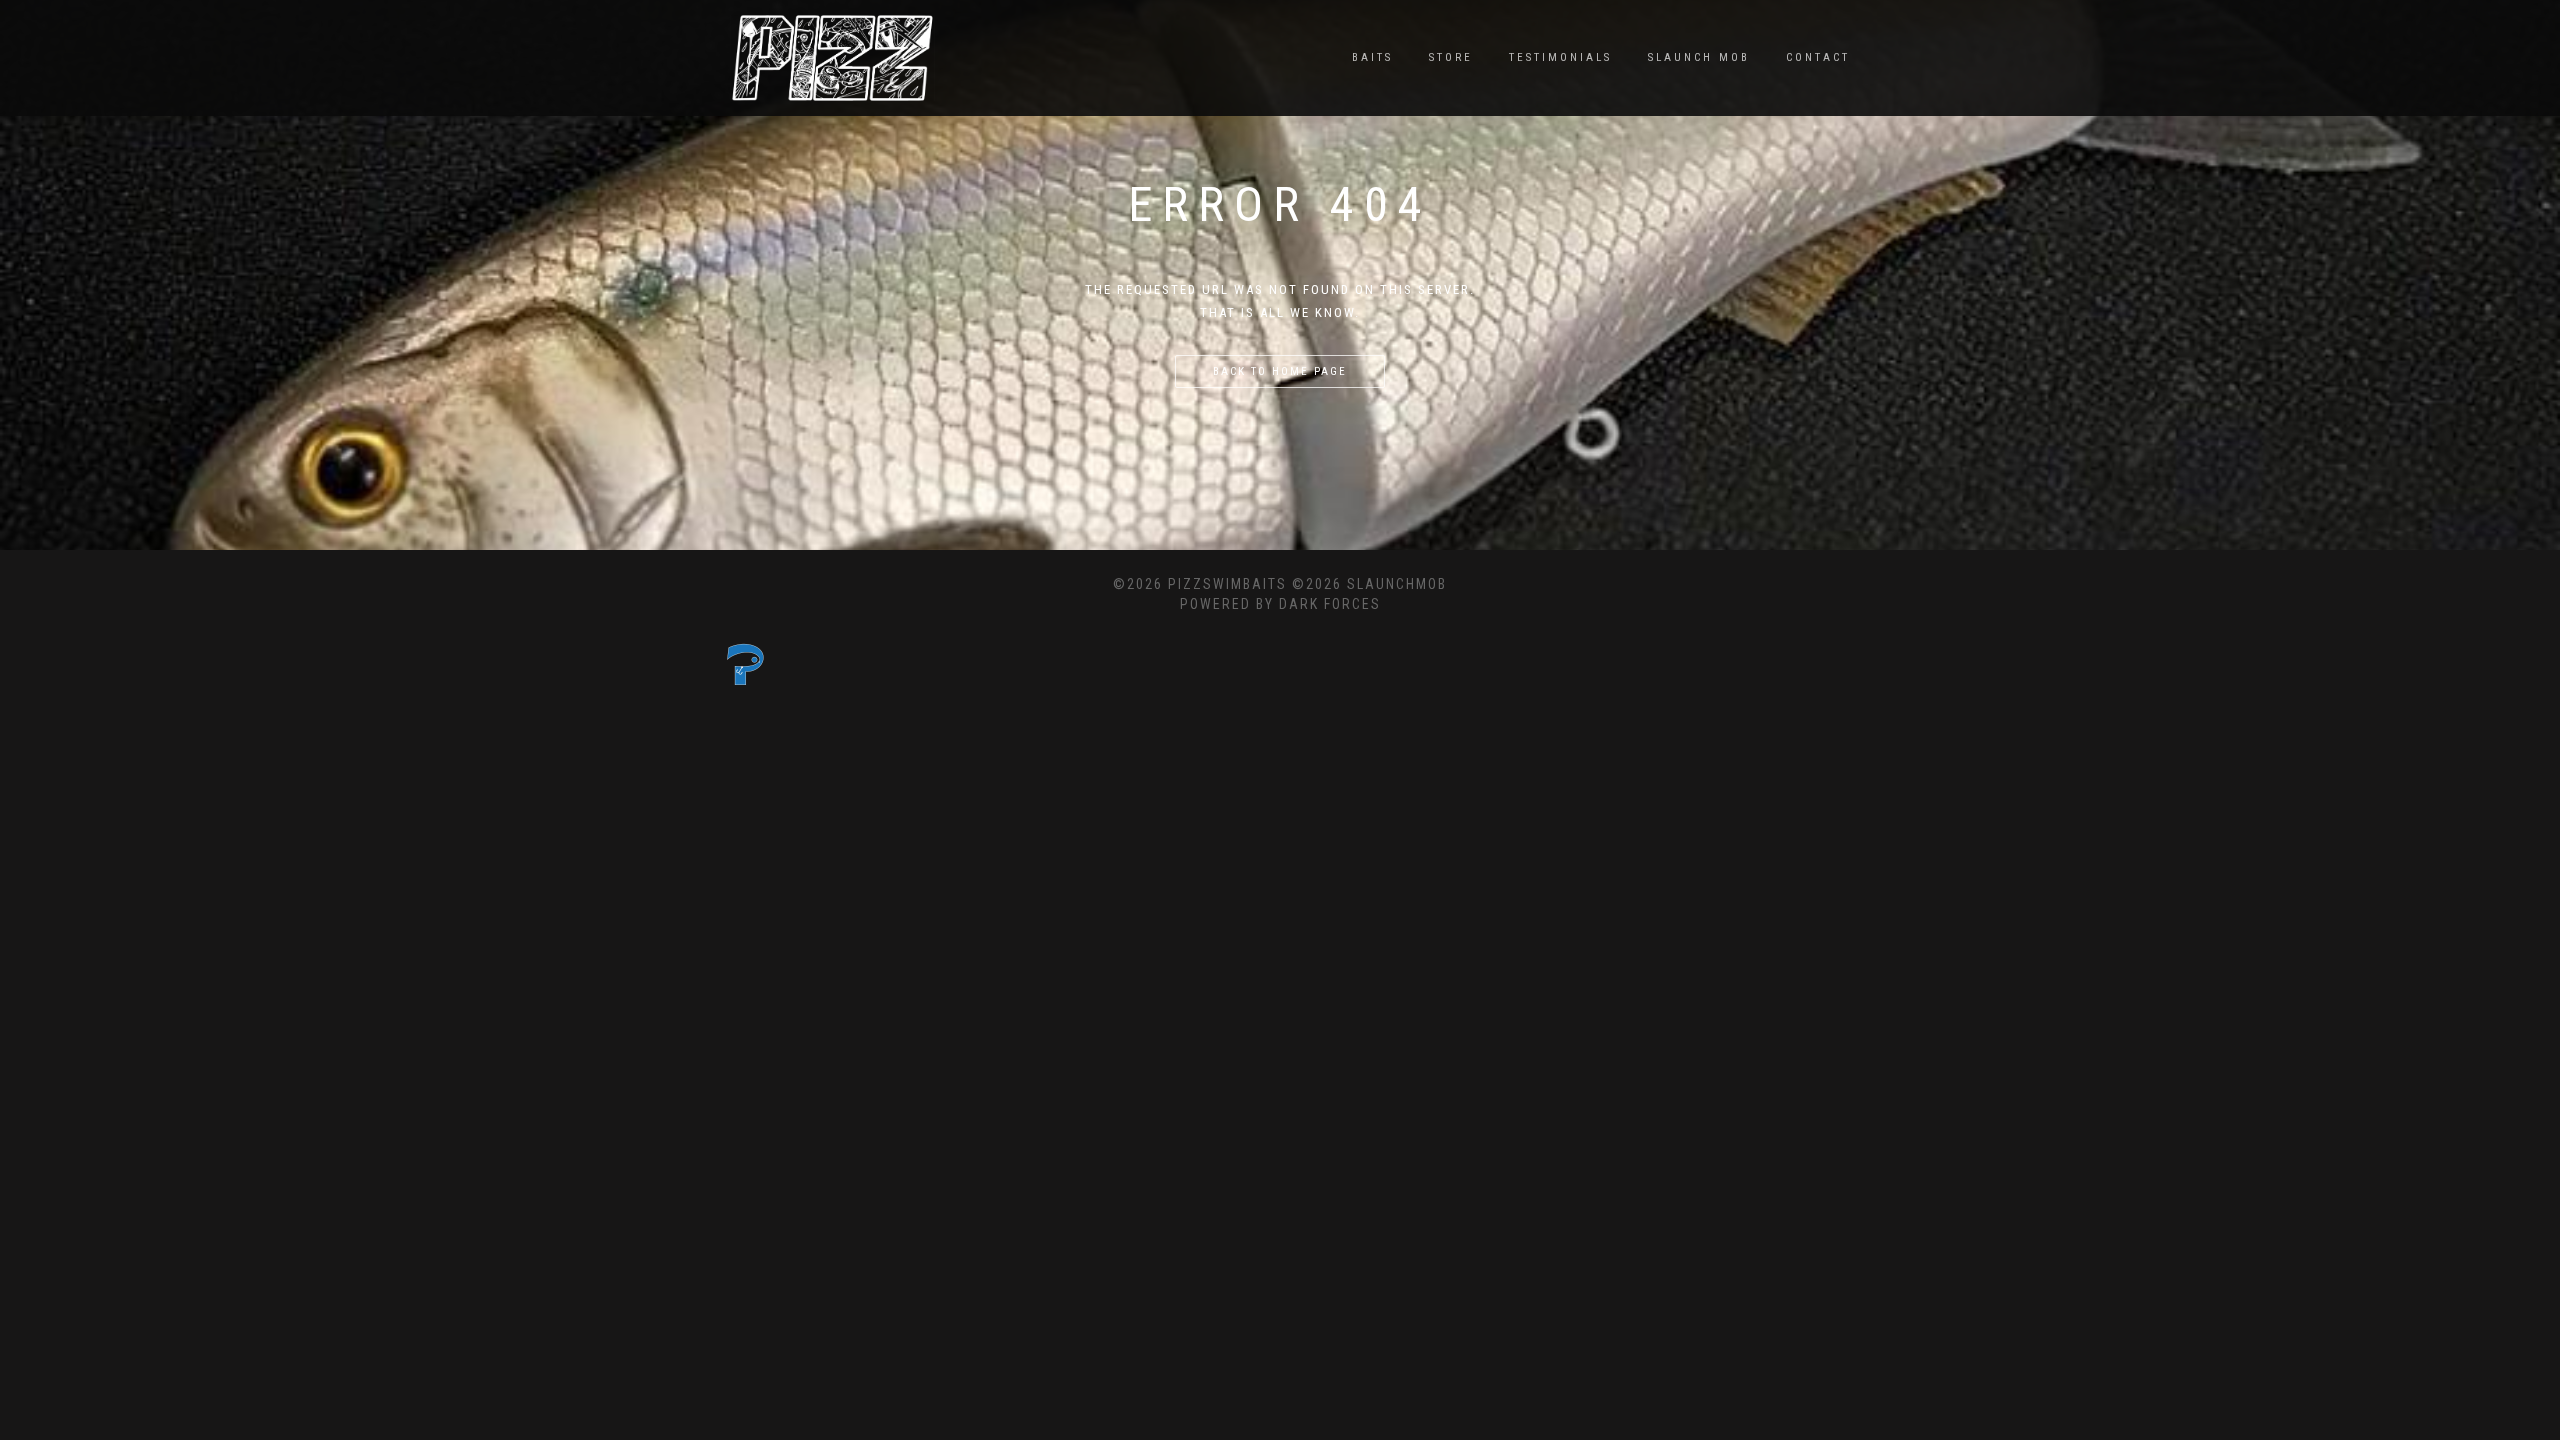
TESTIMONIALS (1560, 57)
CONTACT (1818, 57)
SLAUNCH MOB (1699, 57)
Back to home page (1280, 371)
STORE (1451, 57)
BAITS (1372, 57)
